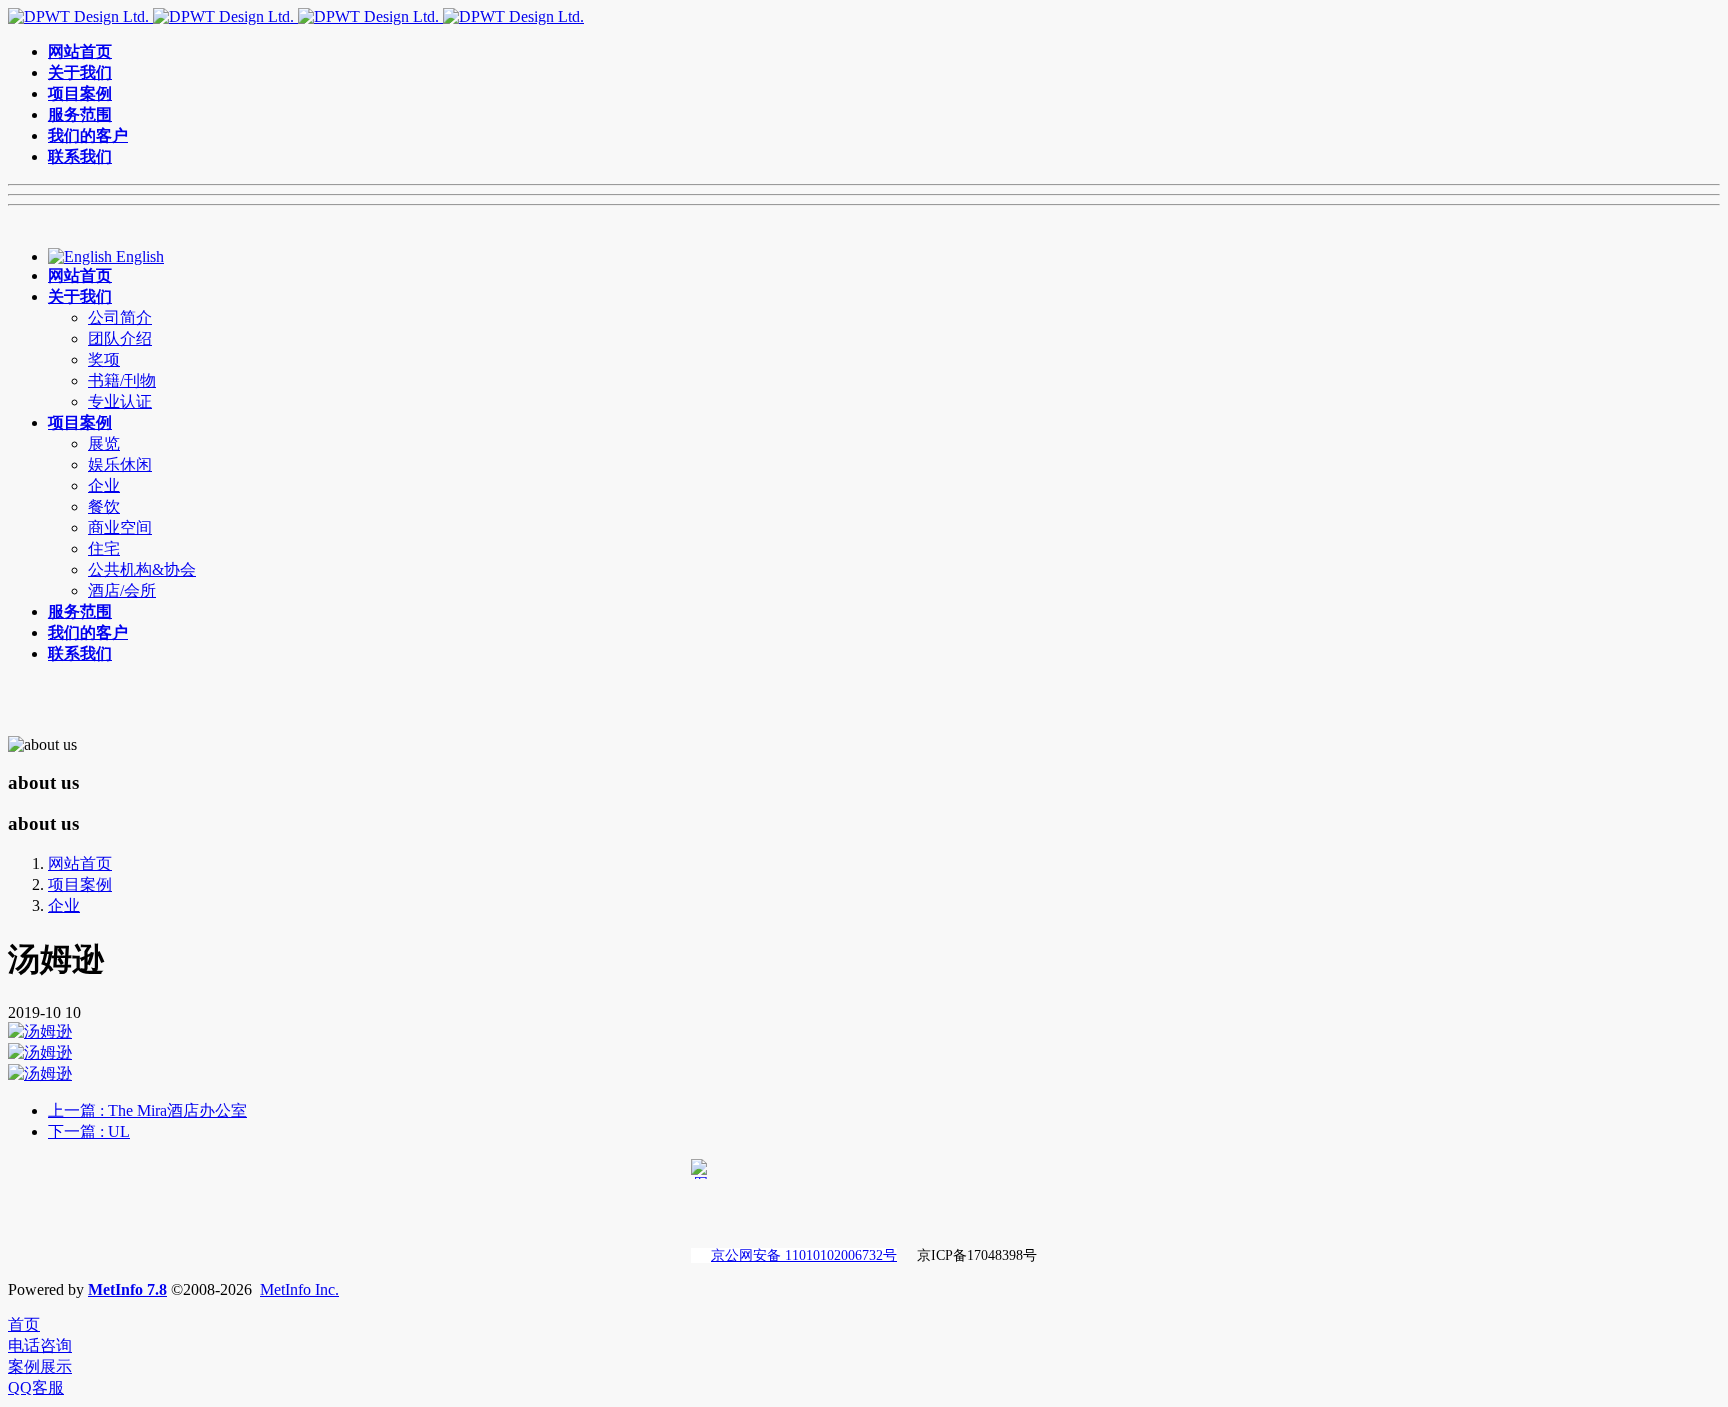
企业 (64, 905)
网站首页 (80, 863)
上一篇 (147, 1110)
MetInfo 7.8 (127, 1289)
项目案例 (80, 884)
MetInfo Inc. (299, 1289)
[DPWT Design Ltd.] (296, 16)
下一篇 (89, 1131)
